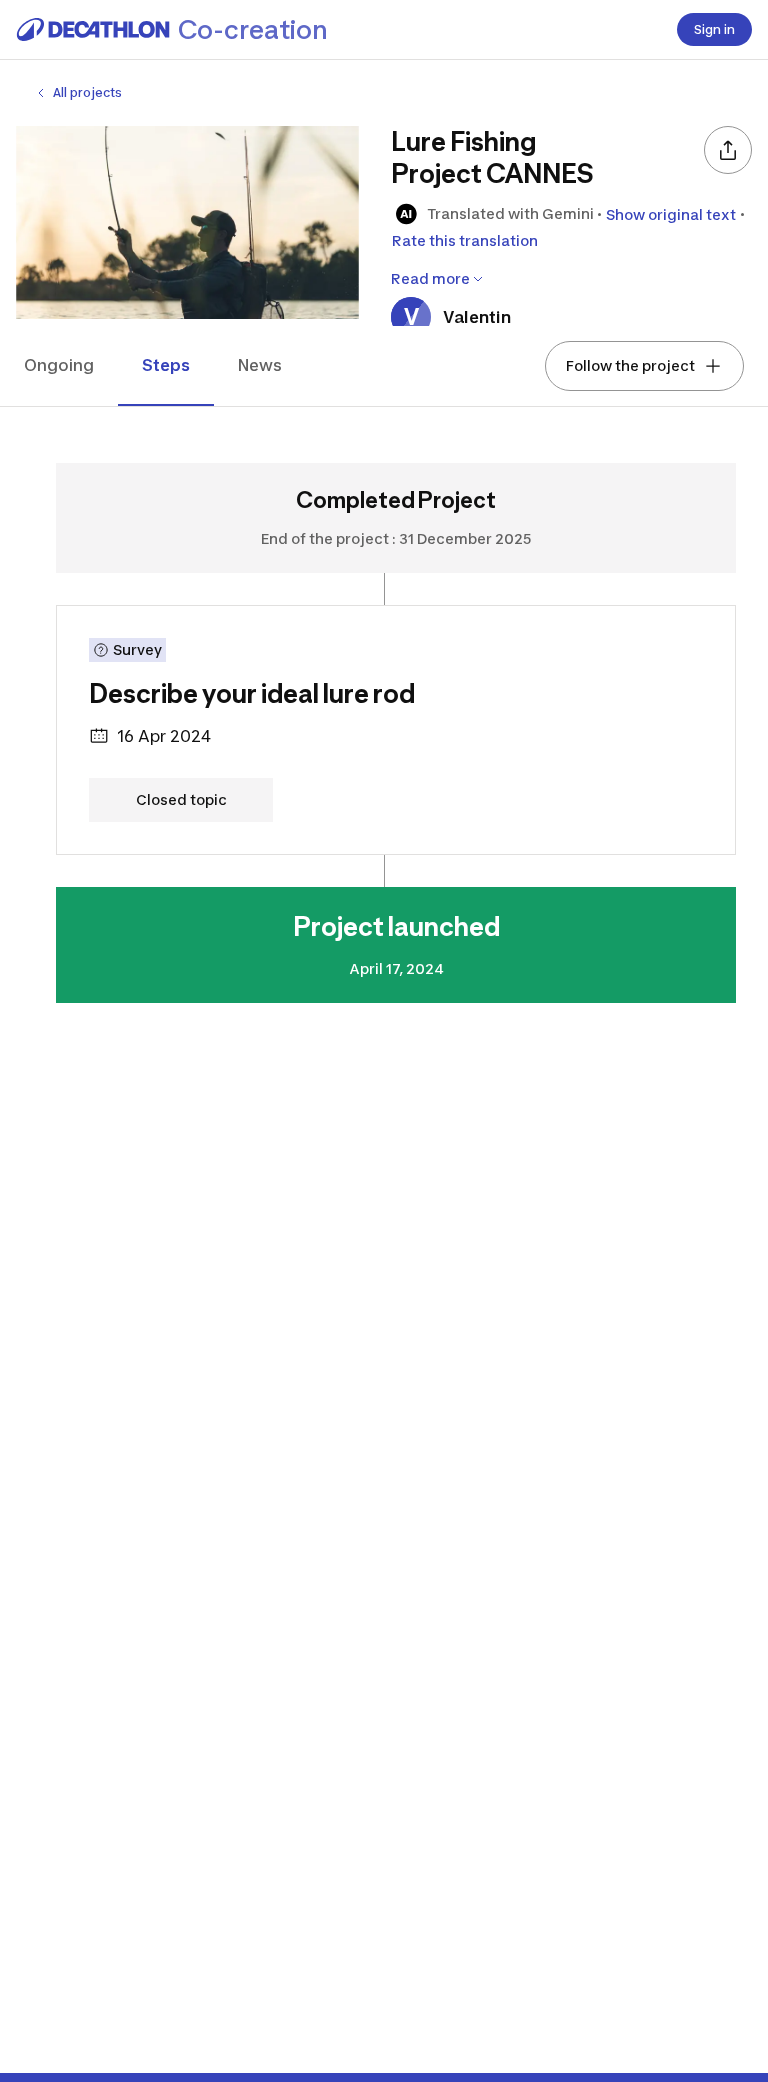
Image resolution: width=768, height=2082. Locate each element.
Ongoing (59, 365)
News (260, 365)
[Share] (728, 150)
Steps (166, 365)
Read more (430, 278)
